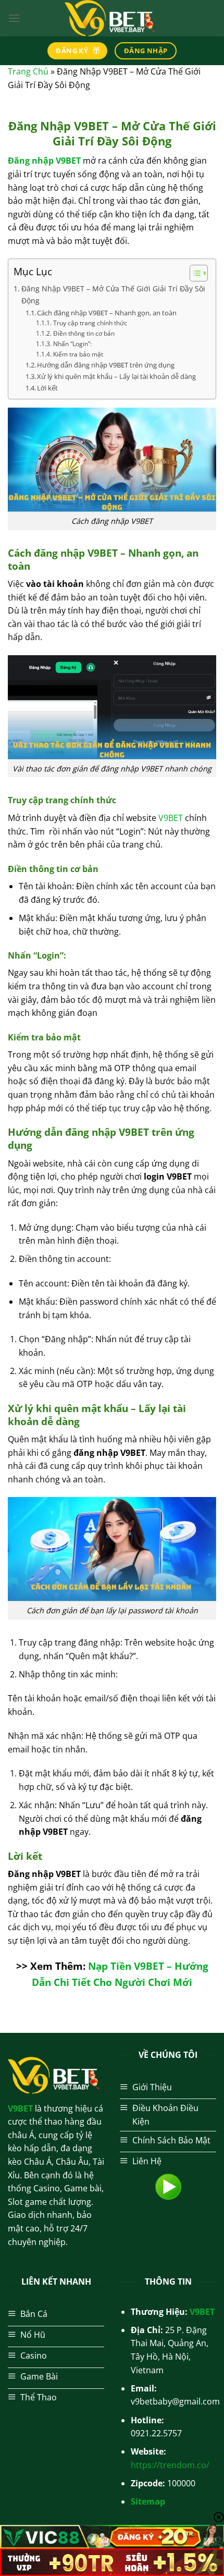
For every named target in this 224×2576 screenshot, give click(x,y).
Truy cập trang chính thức (91, 323)
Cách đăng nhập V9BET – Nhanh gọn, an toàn (107, 313)
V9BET (171, 818)
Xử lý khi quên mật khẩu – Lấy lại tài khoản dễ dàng (116, 376)
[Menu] (14, 18)
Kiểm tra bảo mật (78, 354)
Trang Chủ (28, 71)
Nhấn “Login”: (73, 344)
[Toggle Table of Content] (194, 273)
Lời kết (47, 388)
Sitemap (148, 2501)
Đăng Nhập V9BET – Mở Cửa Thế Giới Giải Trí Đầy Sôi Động (113, 295)
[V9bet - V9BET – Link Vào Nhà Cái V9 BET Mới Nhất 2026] (112, 18)
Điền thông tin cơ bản (84, 333)
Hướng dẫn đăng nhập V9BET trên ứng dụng (106, 365)
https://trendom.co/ (170, 2465)
